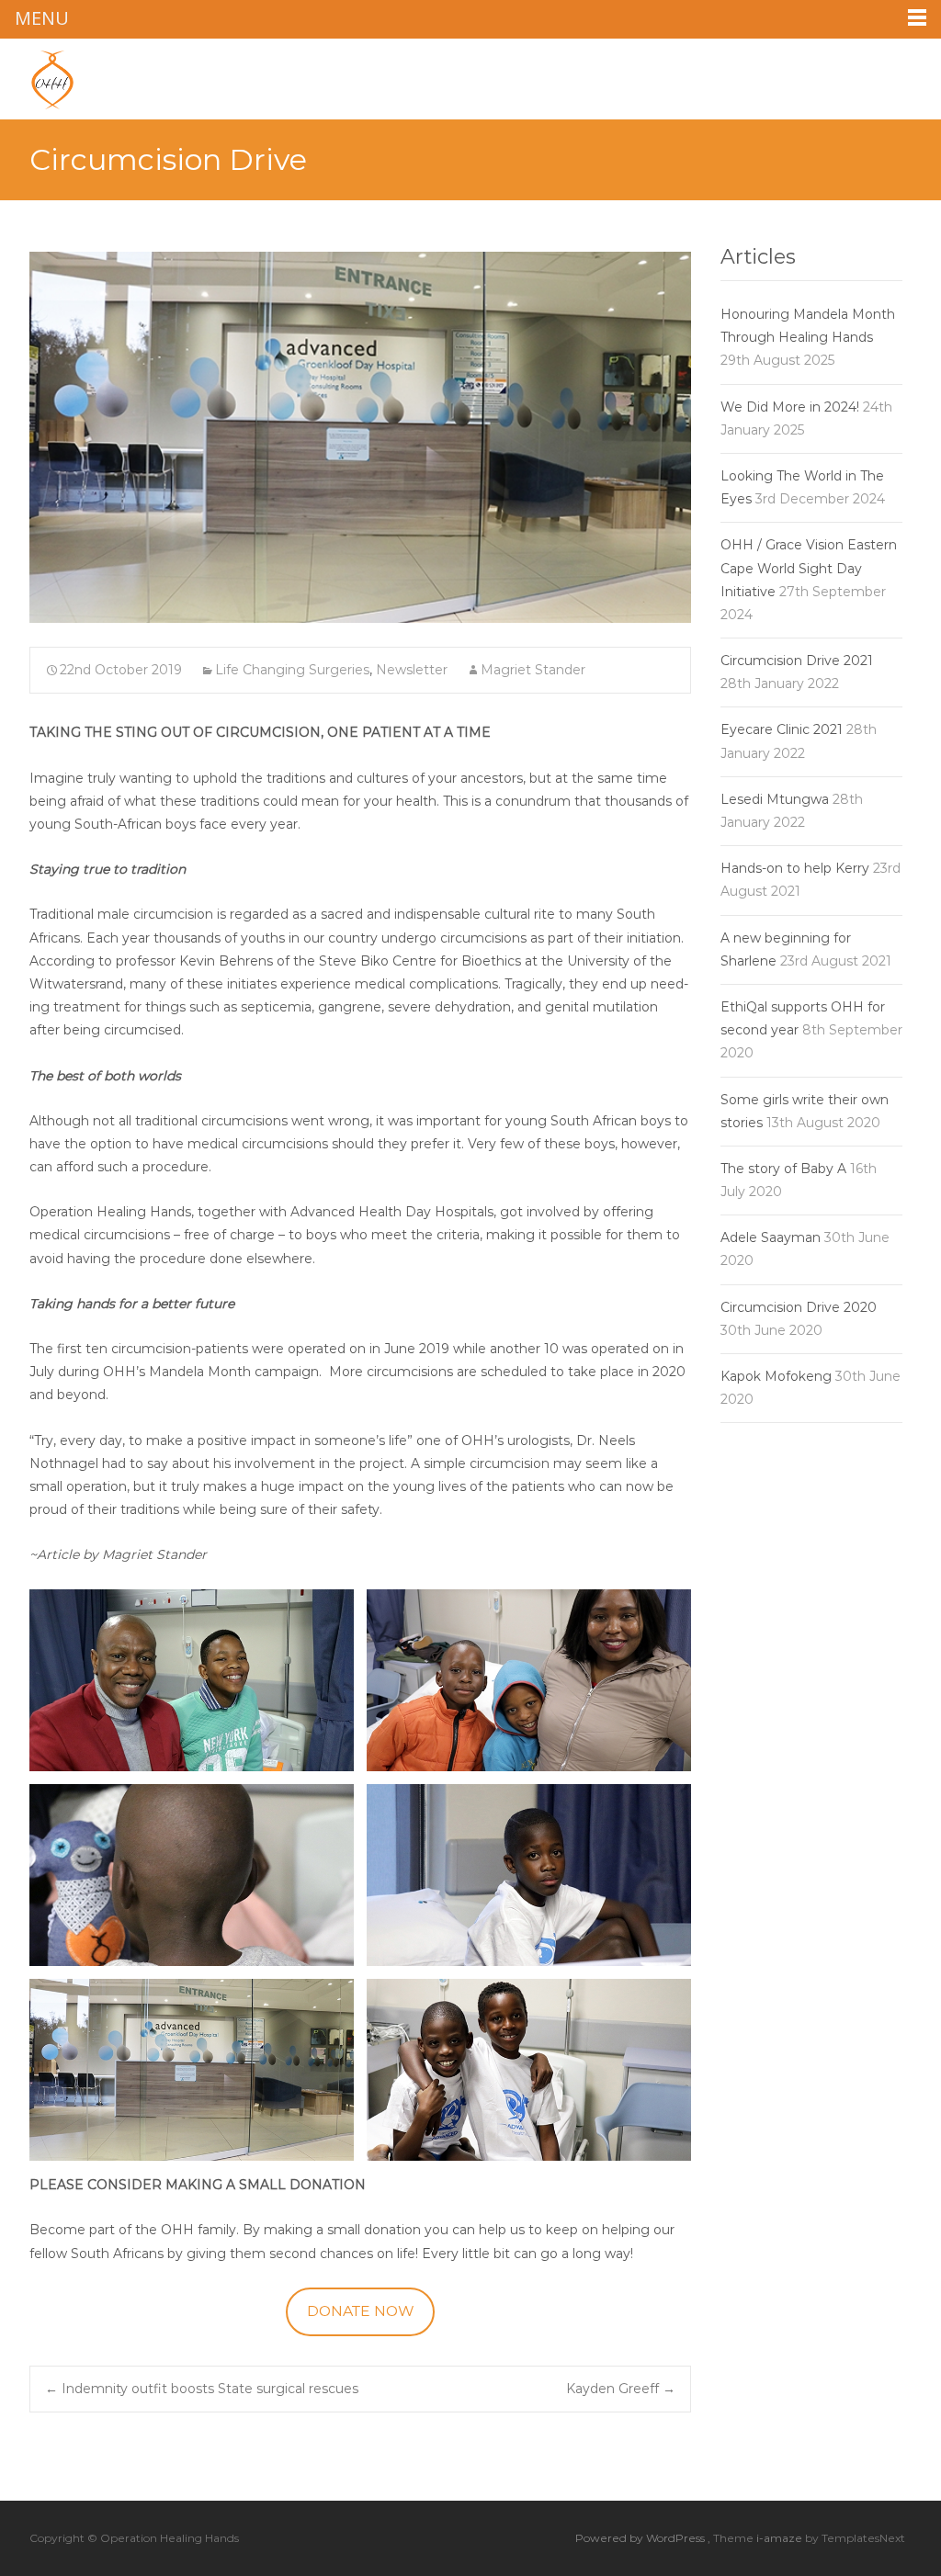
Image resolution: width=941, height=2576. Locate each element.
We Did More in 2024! (790, 407)
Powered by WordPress (641, 2538)
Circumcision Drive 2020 (799, 1307)
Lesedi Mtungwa (775, 799)
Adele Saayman (771, 1237)
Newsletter (412, 670)
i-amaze (781, 2538)
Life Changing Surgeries (292, 670)
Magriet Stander (533, 670)
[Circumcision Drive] (360, 437)
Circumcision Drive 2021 (797, 661)
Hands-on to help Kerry (795, 868)
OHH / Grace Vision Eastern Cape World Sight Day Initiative (809, 568)
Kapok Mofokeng (776, 1376)
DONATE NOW (361, 2311)
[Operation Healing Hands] (38, 75)
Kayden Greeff (621, 2389)
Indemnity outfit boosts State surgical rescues (202, 2389)
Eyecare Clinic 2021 (782, 729)
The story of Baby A (783, 1169)
